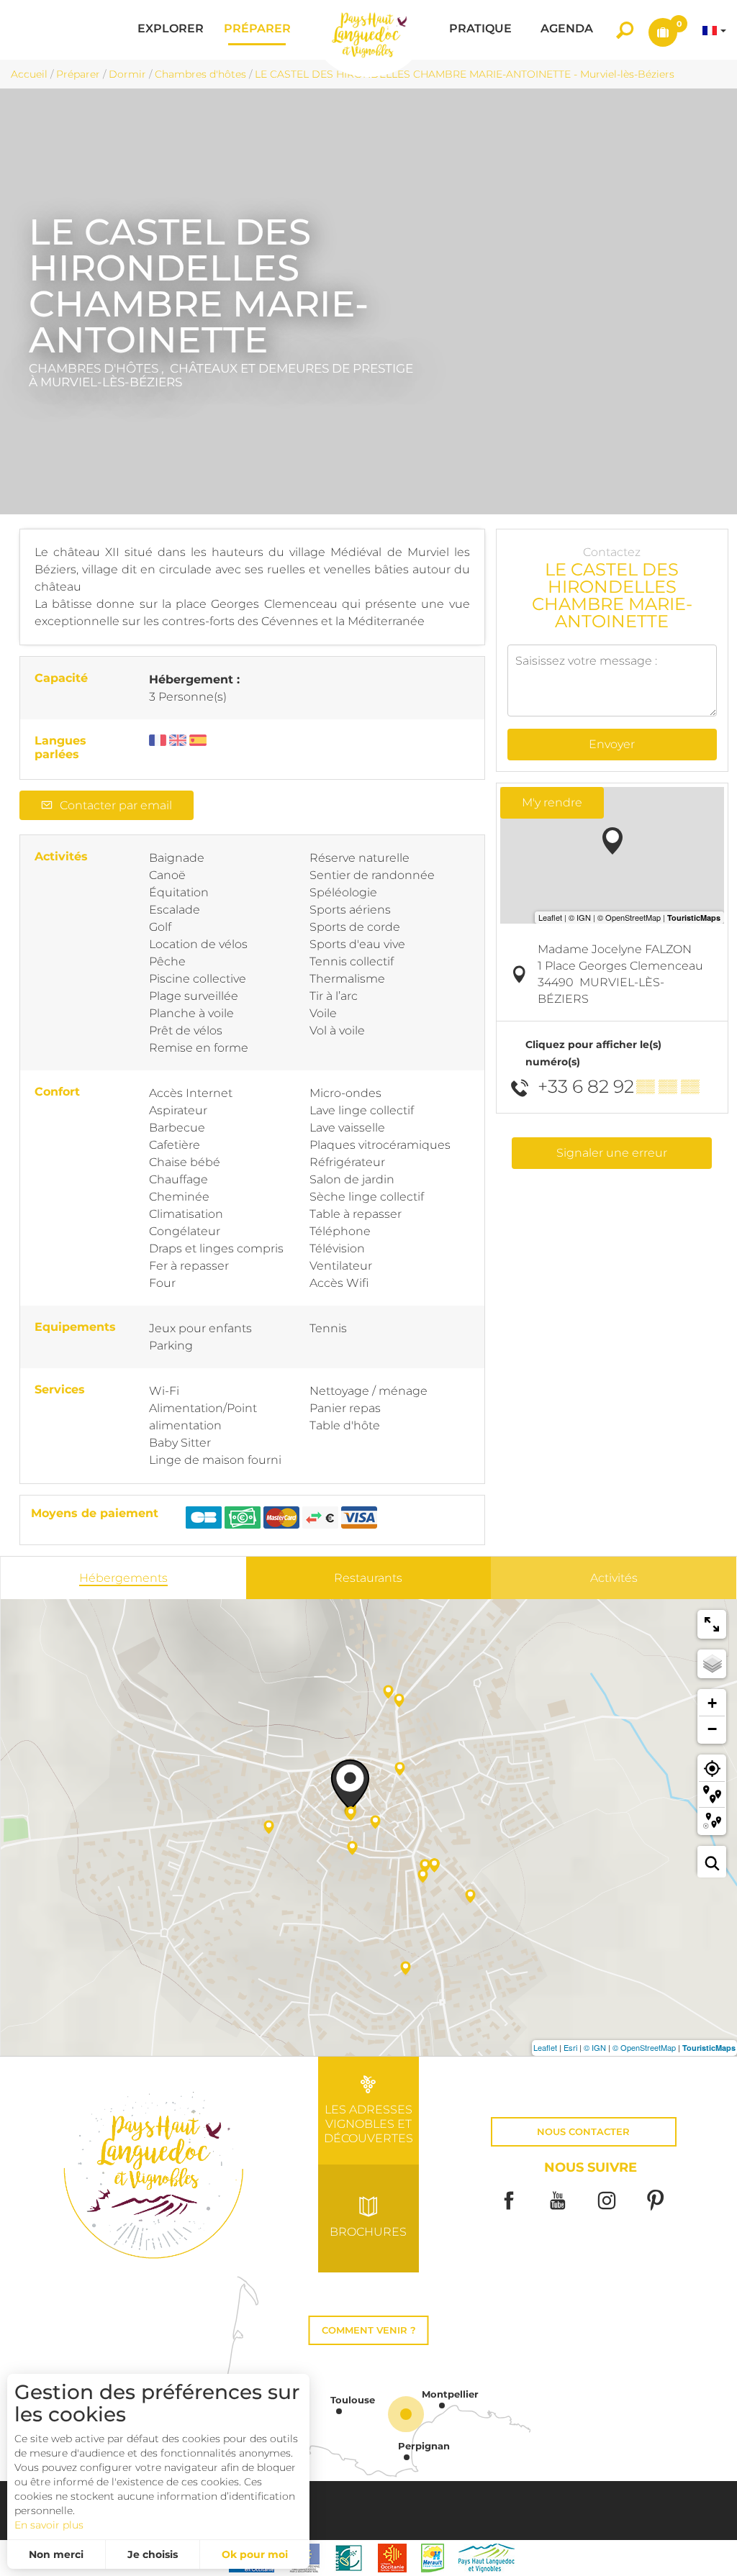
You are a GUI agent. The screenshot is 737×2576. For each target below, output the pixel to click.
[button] (171, 30)
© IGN (595, 2047)
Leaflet (545, 2047)
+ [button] (712, 1703)
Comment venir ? (369, 2330)
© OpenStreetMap (644, 2047)
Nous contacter (583, 2132)
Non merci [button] (56, 2554)
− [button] (712, 1729)
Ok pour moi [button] (255, 2554)
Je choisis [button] (153, 2554)
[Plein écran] (712, 1624)
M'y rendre (552, 802)
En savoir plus (49, 2525)
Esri (570, 2047)
